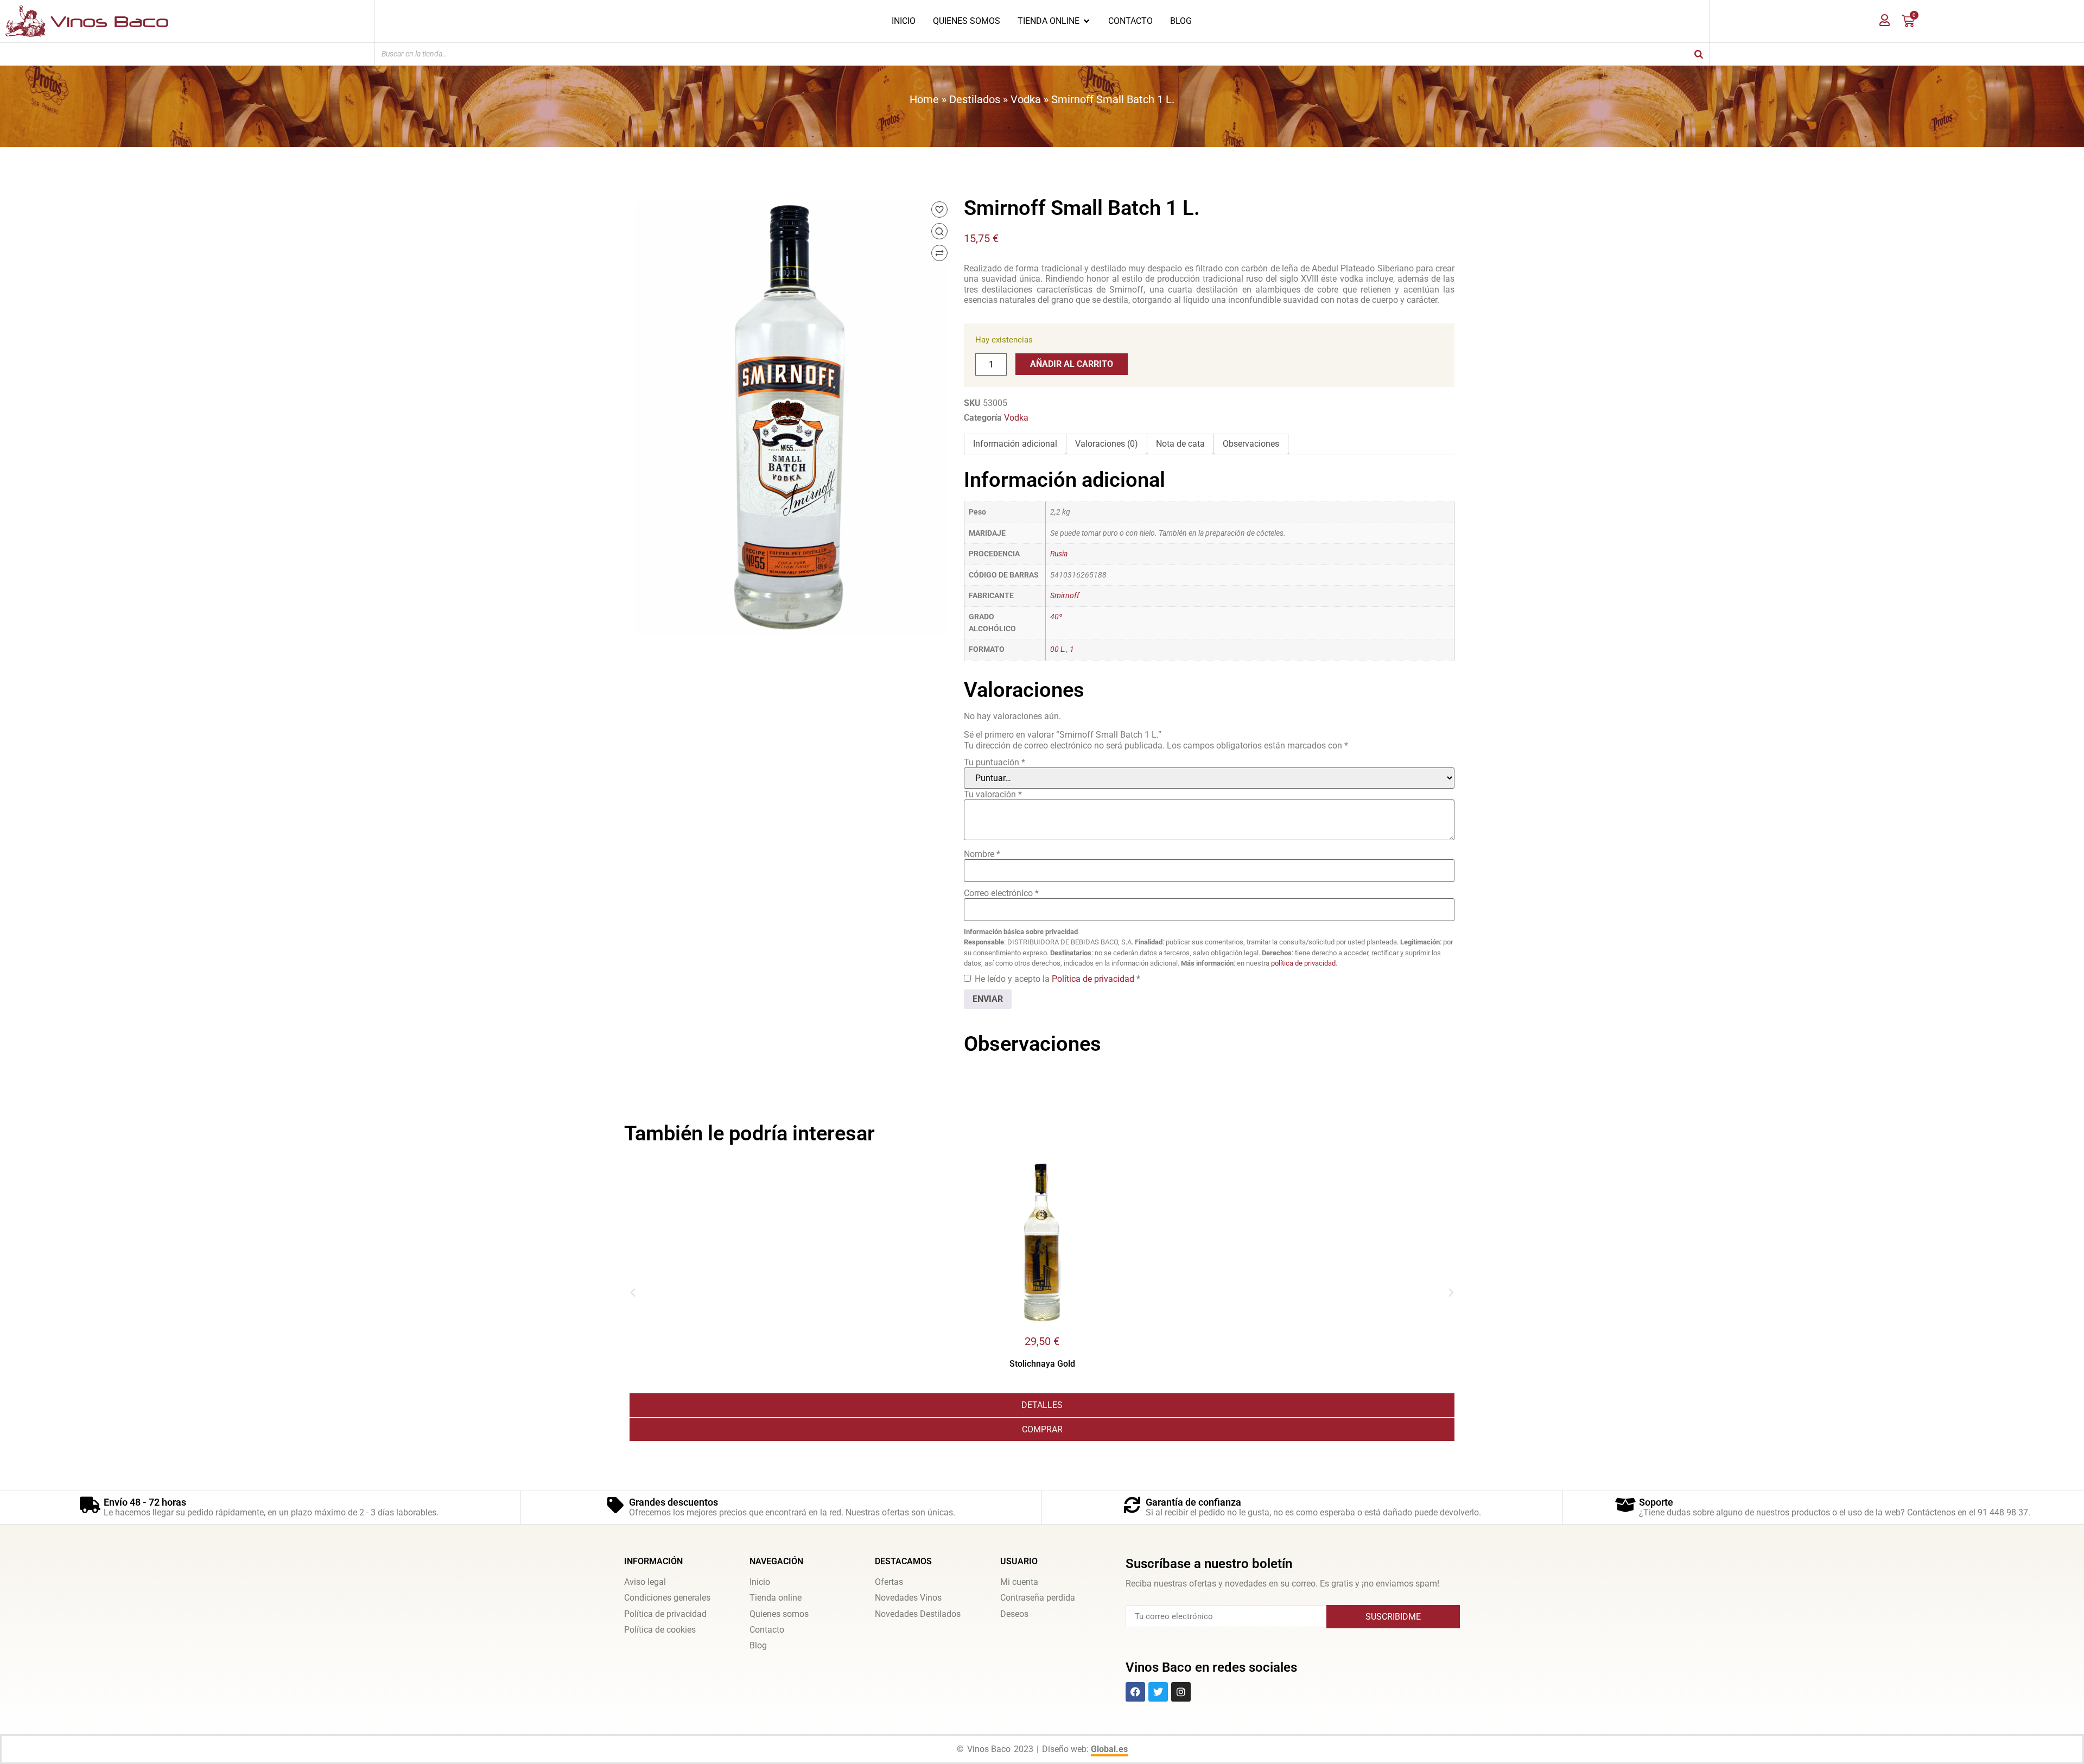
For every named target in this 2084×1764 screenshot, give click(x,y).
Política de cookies (660, 1630)
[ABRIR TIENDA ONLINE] (1087, 21)
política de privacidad (1303, 963)
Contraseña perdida (1038, 1598)
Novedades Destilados (918, 1614)
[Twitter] (1158, 1692)
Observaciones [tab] (1251, 444)
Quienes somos (779, 1614)
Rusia (1059, 554)
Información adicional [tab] (1015, 444)
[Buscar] (1699, 54)
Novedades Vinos (908, 1598)
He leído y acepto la (1057, 979)
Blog (758, 1645)
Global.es (1109, 1749)
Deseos (1014, 1614)
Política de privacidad (1094, 979)
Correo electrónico (1001, 893)
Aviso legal (645, 1582)
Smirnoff (1065, 596)
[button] (633, 1293)
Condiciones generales (667, 1598)
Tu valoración (993, 794)
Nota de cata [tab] (1180, 444)
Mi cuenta (1019, 1582)
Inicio (760, 1582)
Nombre (982, 854)
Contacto (767, 1630)
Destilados (975, 99)
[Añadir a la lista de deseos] (939, 210)
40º (1056, 617)
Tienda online (776, 1598)
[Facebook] (1135, 1692)
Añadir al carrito (1072, 364)
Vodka (1026, 99)
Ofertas (889, 1582)
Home (924, 99)
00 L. (1058, 649)
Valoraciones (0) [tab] (1107, 444)
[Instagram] (1181, 1692)
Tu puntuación (995, 762)
